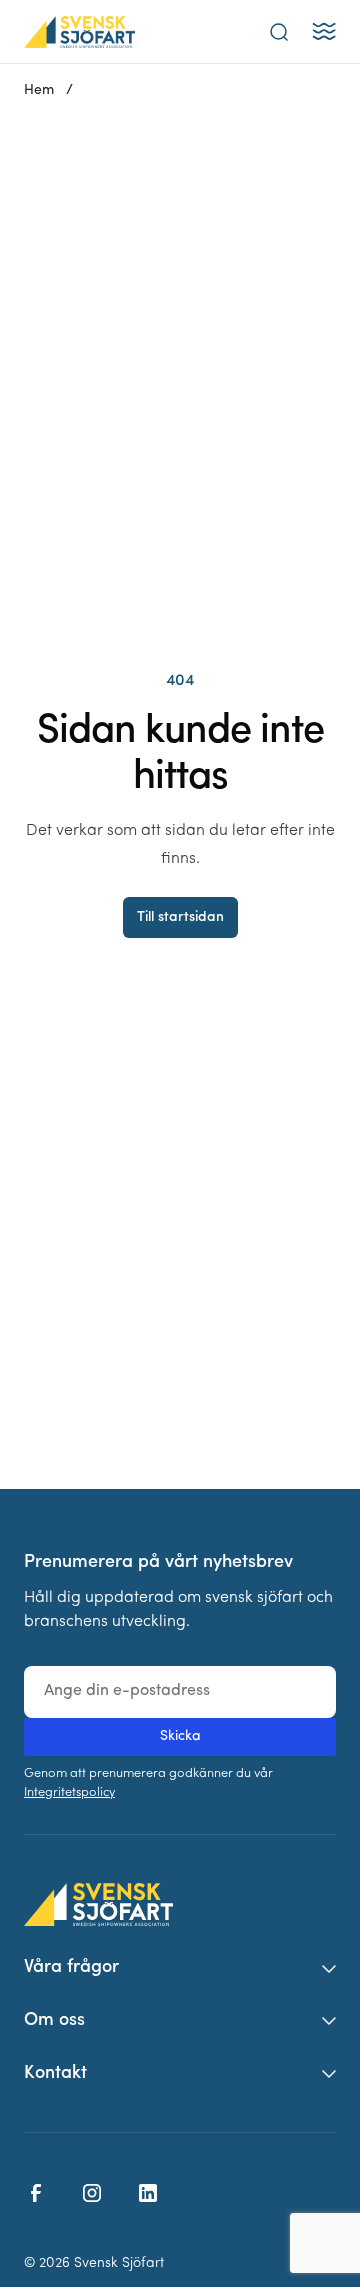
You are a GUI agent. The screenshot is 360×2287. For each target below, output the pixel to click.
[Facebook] (36, 2193)
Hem (39, 90)
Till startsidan (180, 917)
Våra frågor (71, 1968)
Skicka (180, 1736)
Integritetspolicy (69, 1792)
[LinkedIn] (148, 2193)
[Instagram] (92, 2193)
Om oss (54, 2021)
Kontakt (55, 2074)
